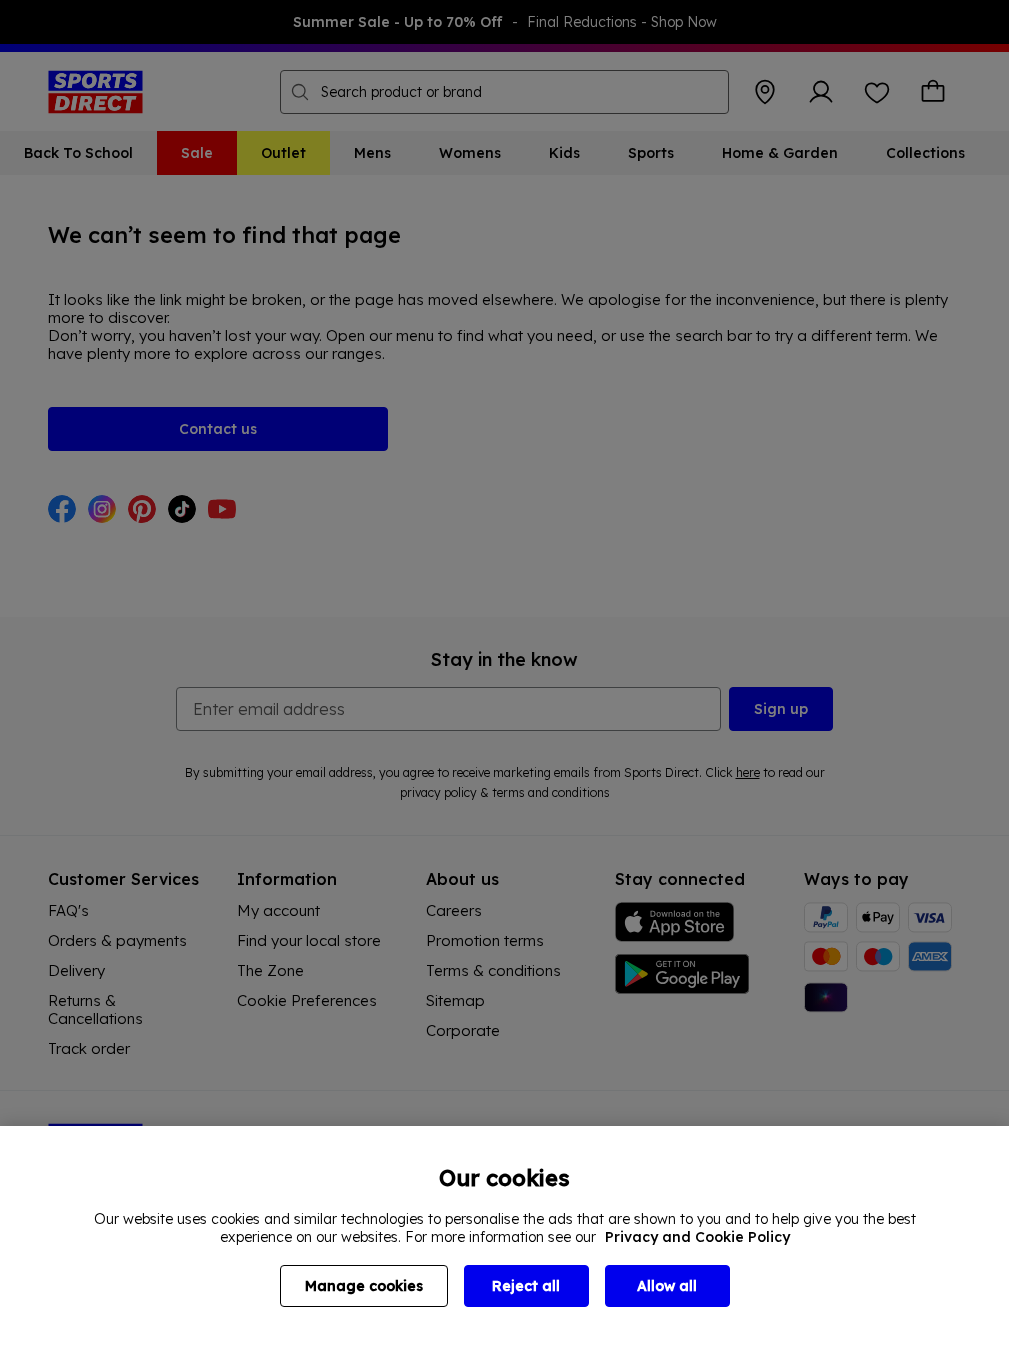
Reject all (526, 1286)
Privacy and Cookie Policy (697, 1237)
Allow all (667, 1286)
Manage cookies (364, 1286)
